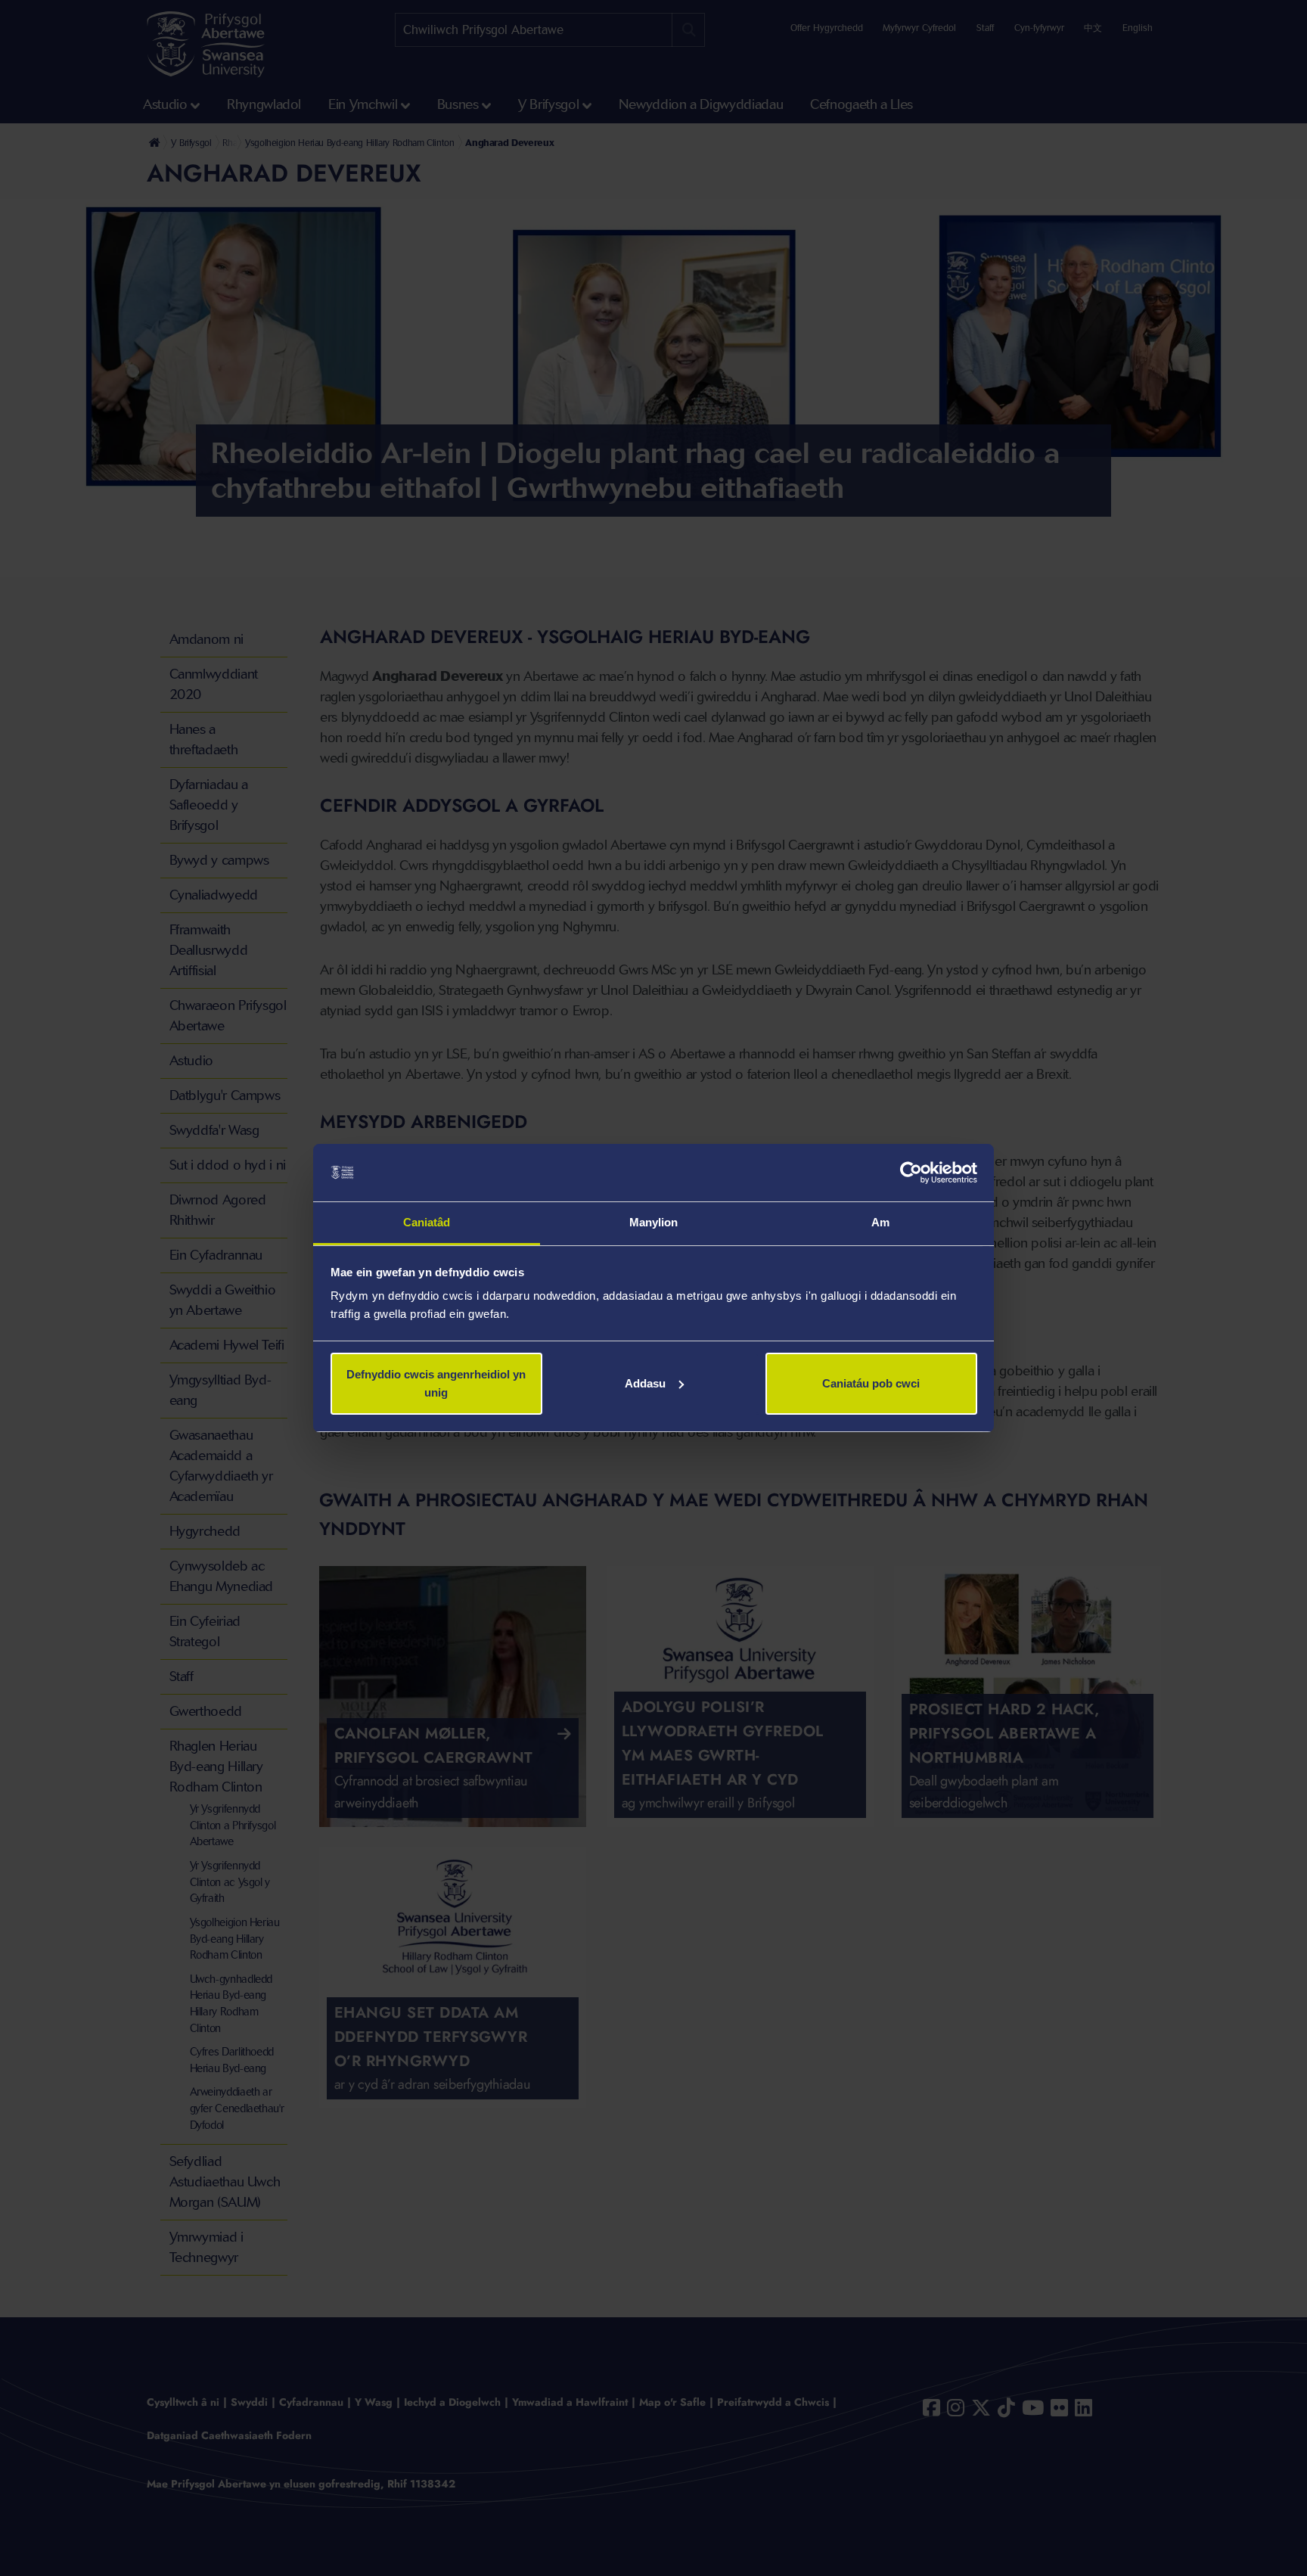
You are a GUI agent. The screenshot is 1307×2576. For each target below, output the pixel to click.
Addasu (645, 1383)
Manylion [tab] (654, 1222)
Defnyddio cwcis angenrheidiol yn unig (436, 1383)
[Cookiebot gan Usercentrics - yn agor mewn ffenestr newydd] (911, 1173)
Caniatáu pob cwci (871, 1383)
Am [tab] (880, 1222)
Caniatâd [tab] (427, 1222)
